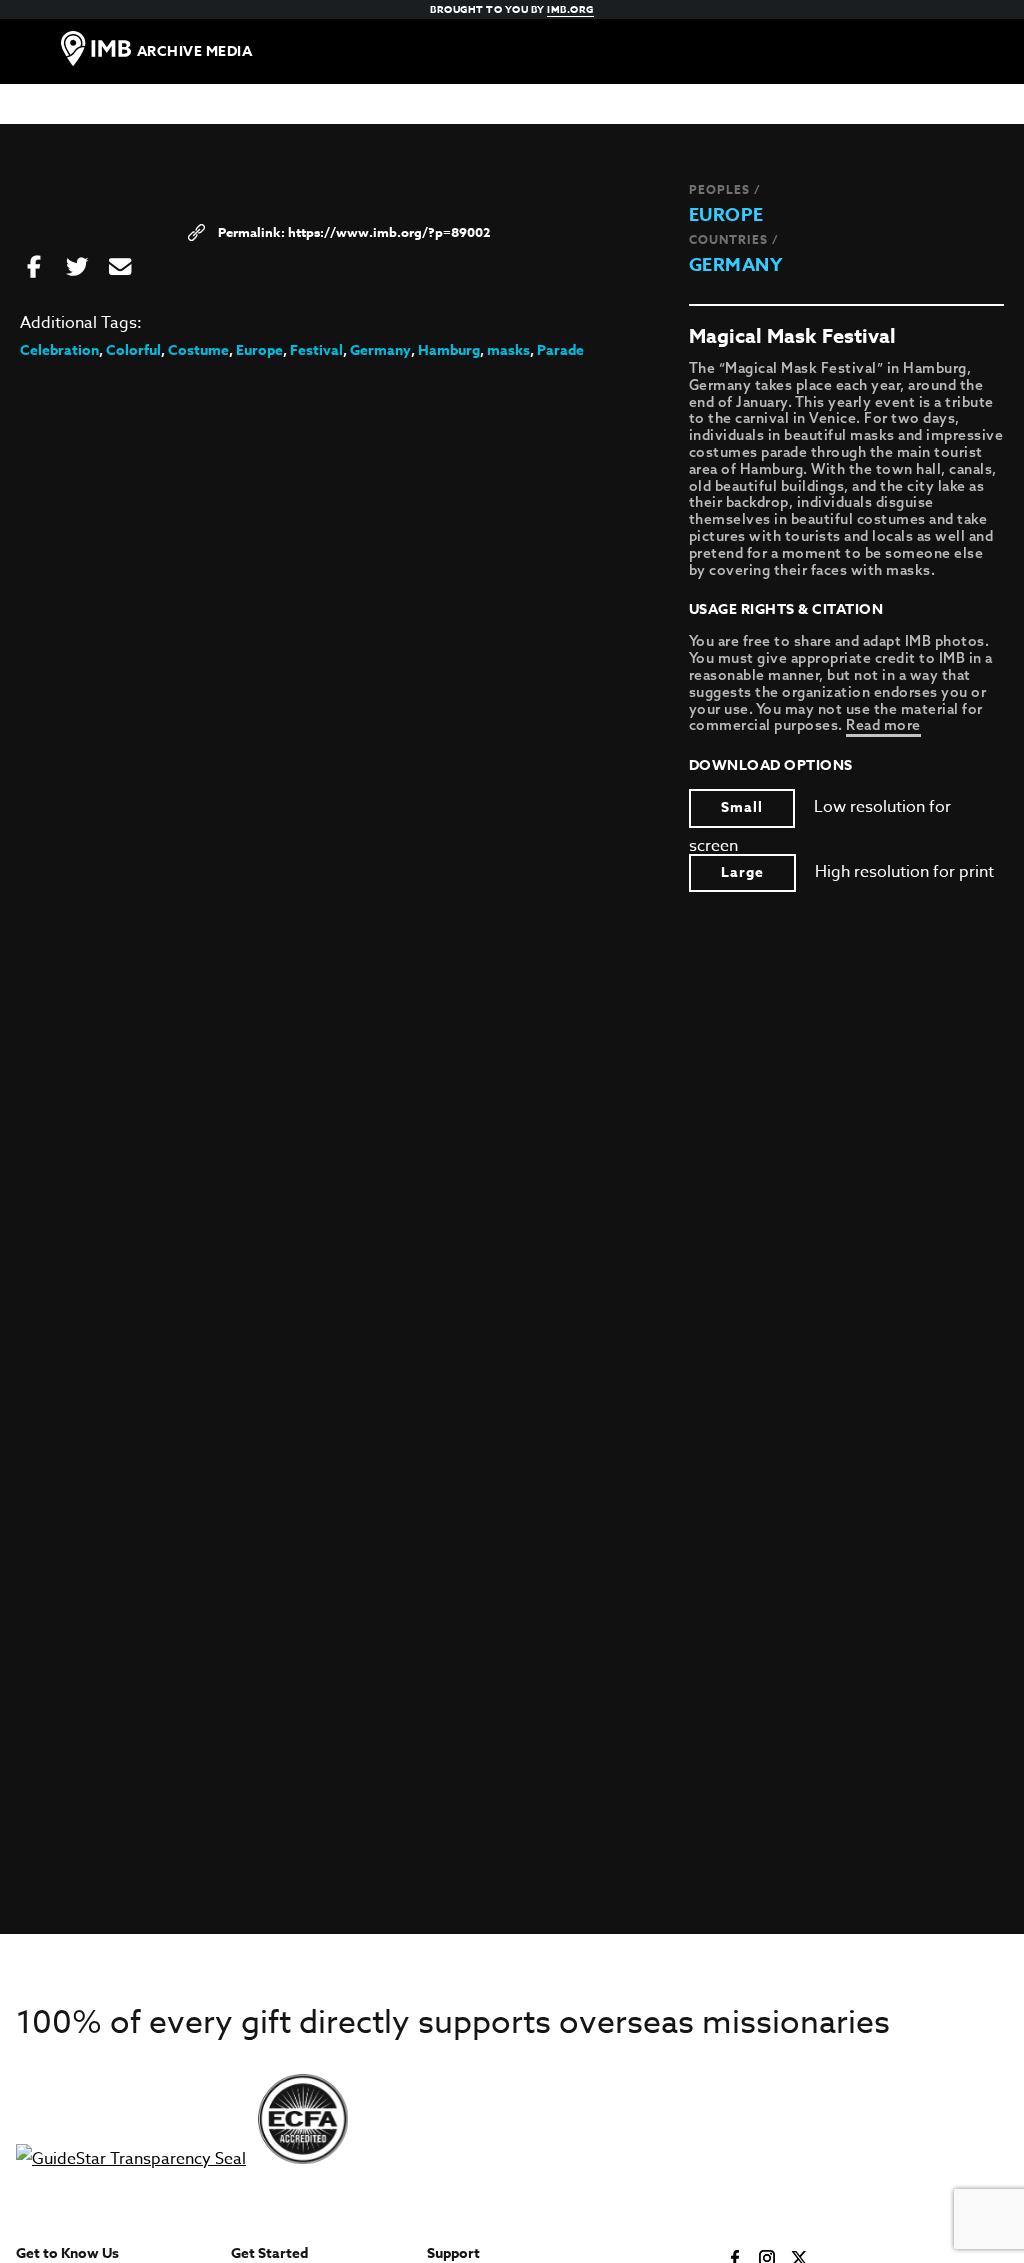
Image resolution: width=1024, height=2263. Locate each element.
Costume (198, 350)
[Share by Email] (120, 268)
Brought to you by (512, 9)
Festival (316, 350)
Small (742, 807)
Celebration (59, 350)
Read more (883, 725)
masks (508, 350)
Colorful (133, 350)
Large (742, 872)
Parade (560, 350)
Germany (736, 265)
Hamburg (449, 350)
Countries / (734, 239)
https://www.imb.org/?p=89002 (389, 232)
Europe (726, 215)
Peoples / (725, 189)
